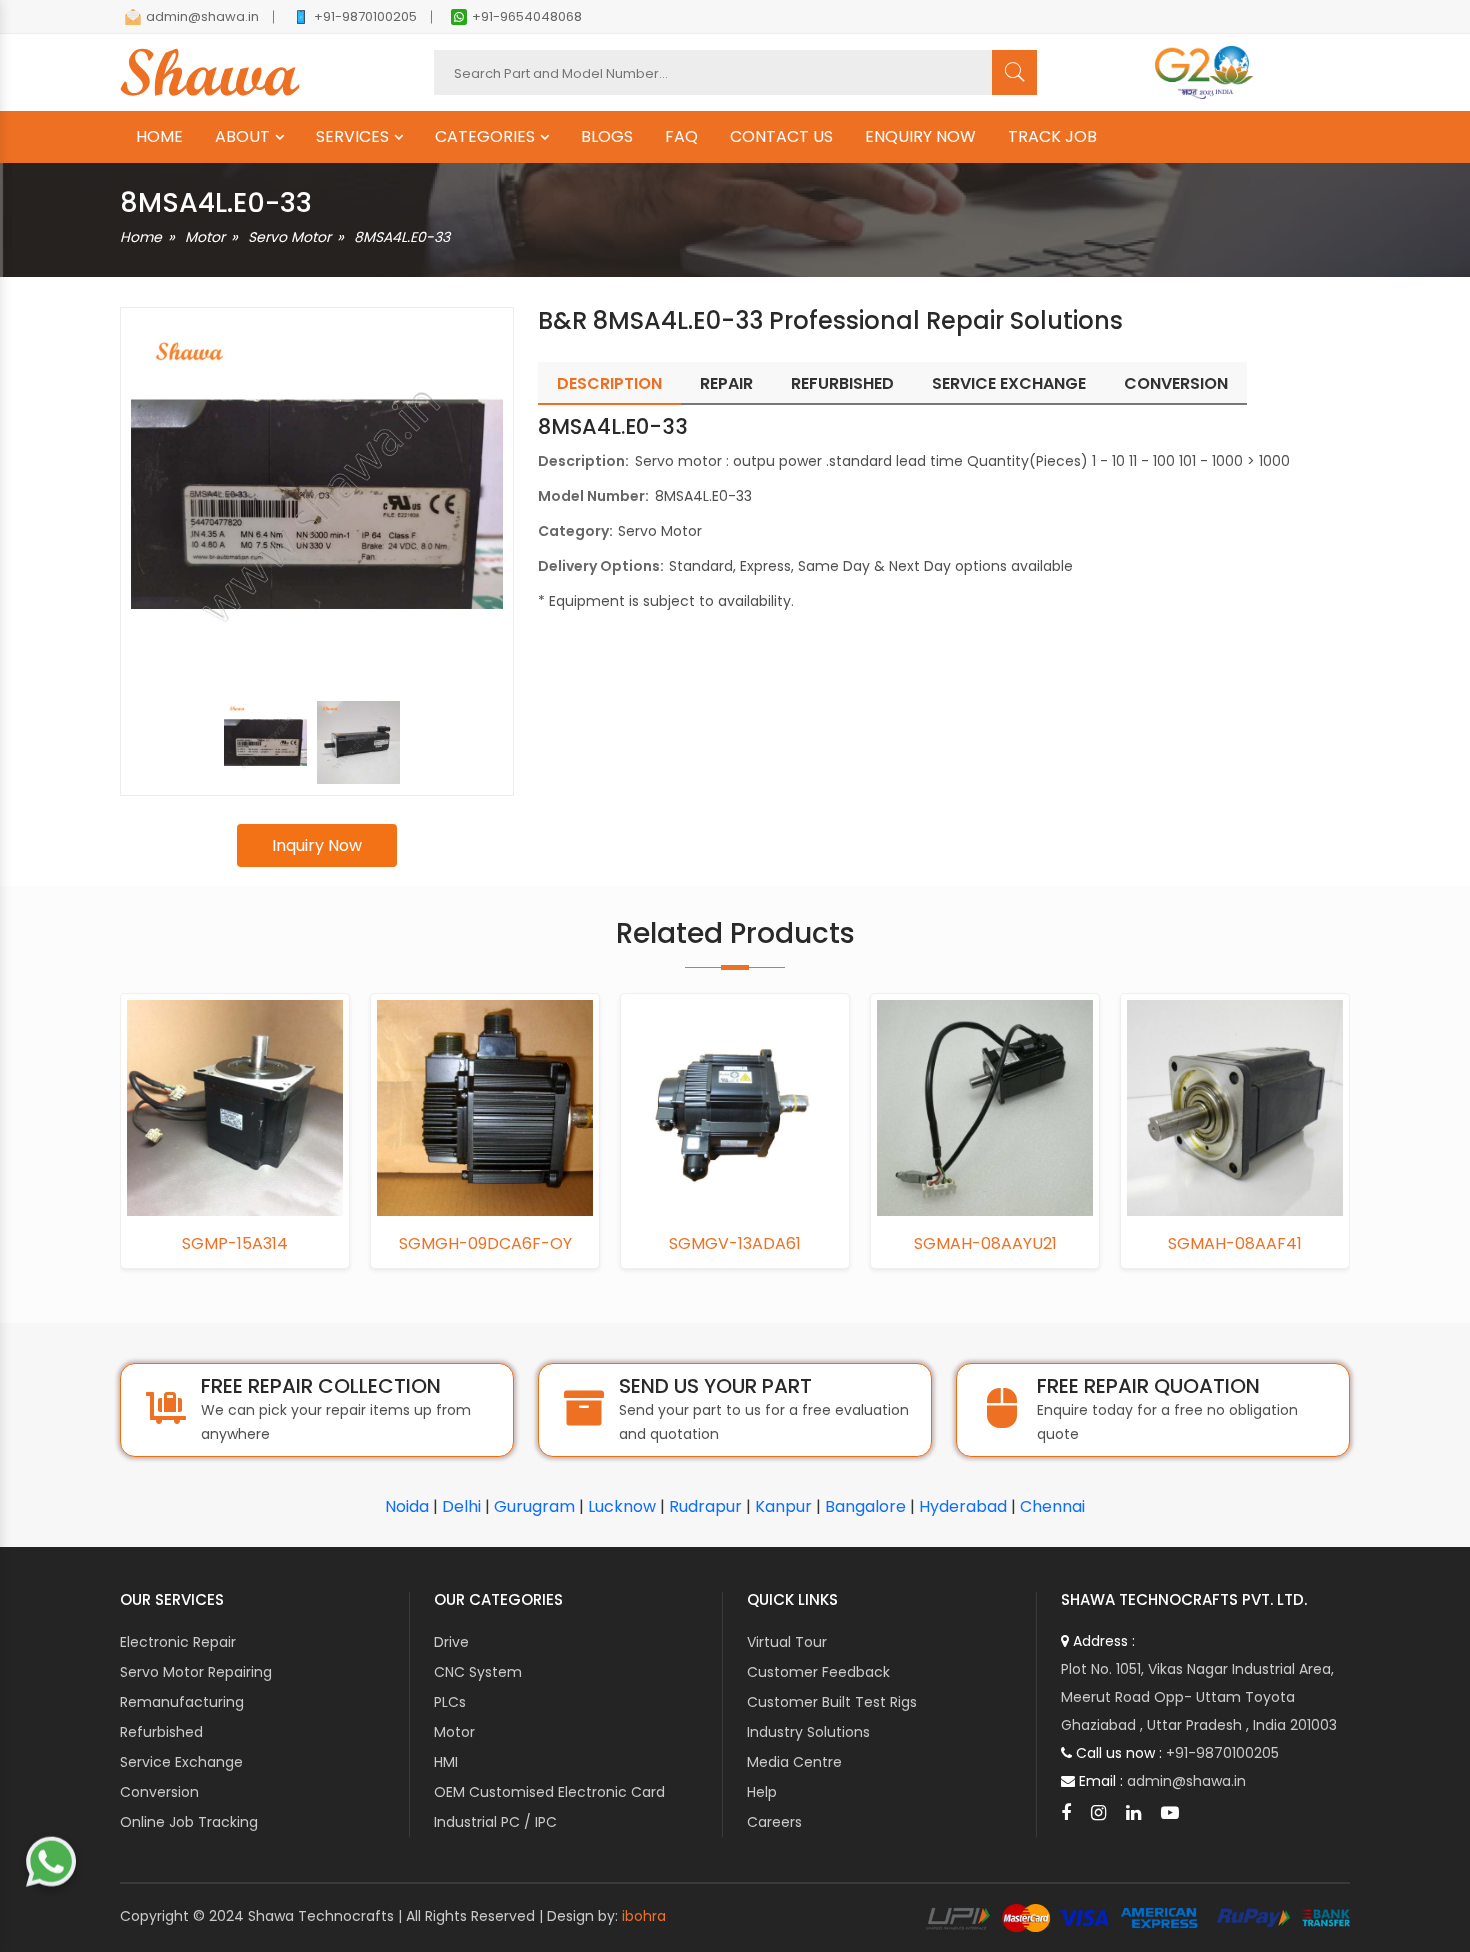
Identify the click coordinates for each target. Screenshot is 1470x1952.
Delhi (461, 1506)
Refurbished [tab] (842, 383)
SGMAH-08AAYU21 (985, 1244)
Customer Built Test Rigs (832, 1702)
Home (141, 237)
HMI (446, 1762)
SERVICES (352, 137)
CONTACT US (781, 137)
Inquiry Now (317, 845)
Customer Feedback (818, 1672)
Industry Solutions (808, 1732)
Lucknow (622, 1506)
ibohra (644, 1916)
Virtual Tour (787, 1642)
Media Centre (794, 1762)
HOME (159, 137)
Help (762, 1792)
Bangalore (865, 1506)
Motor (205, 237)
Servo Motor (289, 237)
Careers (774, 1822)
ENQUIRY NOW (920, 137)
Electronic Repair (178, 1642)
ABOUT (242, 137)
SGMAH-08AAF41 (1235, 1244)
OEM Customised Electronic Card (549, 1792)
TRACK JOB (1052, 137)
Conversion (159, 1792)
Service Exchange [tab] (1009, 383)
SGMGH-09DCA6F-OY (485, 1244)
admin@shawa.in (202, 16)
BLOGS (607, 137)
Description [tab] (609, 383)
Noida (407, 1506)
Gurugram (534, 1506)
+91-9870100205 (365, 16)
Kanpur (783, 1506)
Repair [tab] (726, 383)
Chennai (1052, 1506)
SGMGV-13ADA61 (735, 1244)
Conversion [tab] (1176, 383)
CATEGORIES (485, 137)
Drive (451, 1642)
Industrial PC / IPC (495, 1822)
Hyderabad (963, 1506)
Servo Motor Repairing (196, 1672)
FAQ (681, 137)
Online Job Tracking (189, 1822)
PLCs (450, 1702)
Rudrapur (705, 1506)
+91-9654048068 (527, 16)
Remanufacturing (182, 1702)
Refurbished (161, 1732)
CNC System (478, 1672)
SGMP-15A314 (235, 1244)
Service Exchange (181, 1762)
